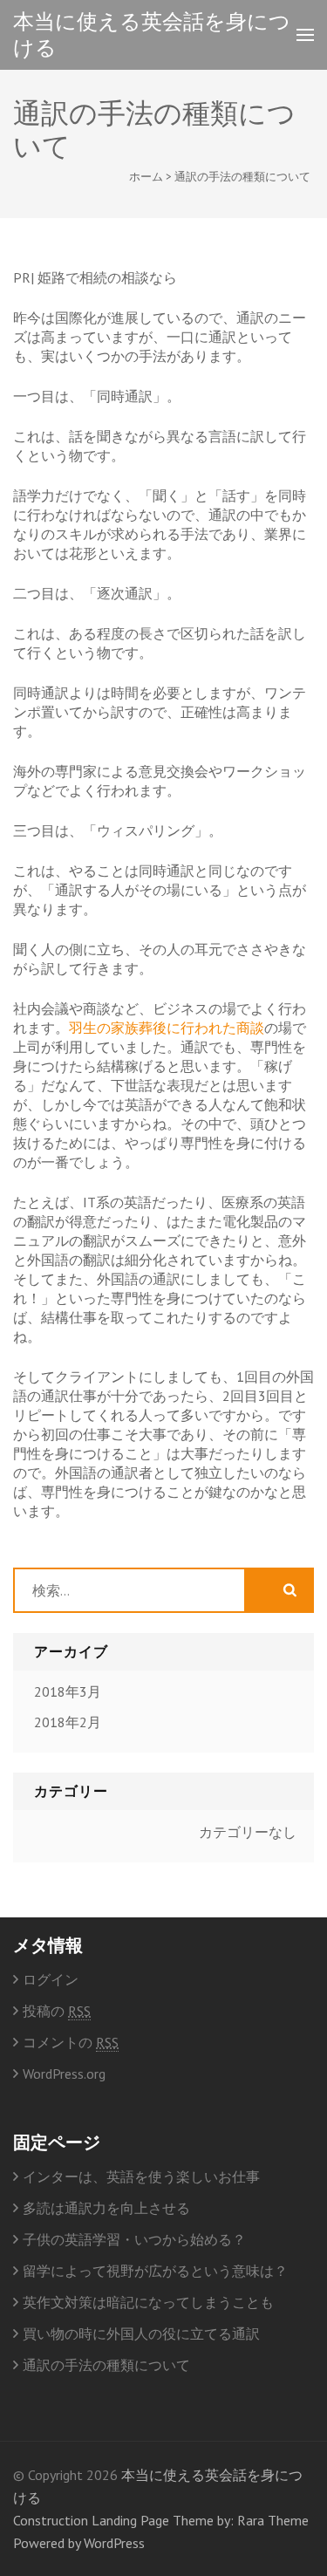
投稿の (57, 2011)
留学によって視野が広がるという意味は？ (155, 2271)
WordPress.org (64, 2074)
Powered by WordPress (79, 2543)
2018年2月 (68, 1722)
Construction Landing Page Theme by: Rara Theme (161, 2520)
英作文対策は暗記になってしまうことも (148, 2302)
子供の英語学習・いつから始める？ (134, 2239)
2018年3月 (68, 1691)
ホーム (146, 177)
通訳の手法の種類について (106, 2365)
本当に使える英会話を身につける (152, 34)
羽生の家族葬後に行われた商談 (167, 1028)
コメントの (71, 2042)
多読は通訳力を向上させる (106, 2208)
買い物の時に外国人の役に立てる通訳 (141, 2333)
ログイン (51, 1979)
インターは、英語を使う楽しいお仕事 (141, 2176)
